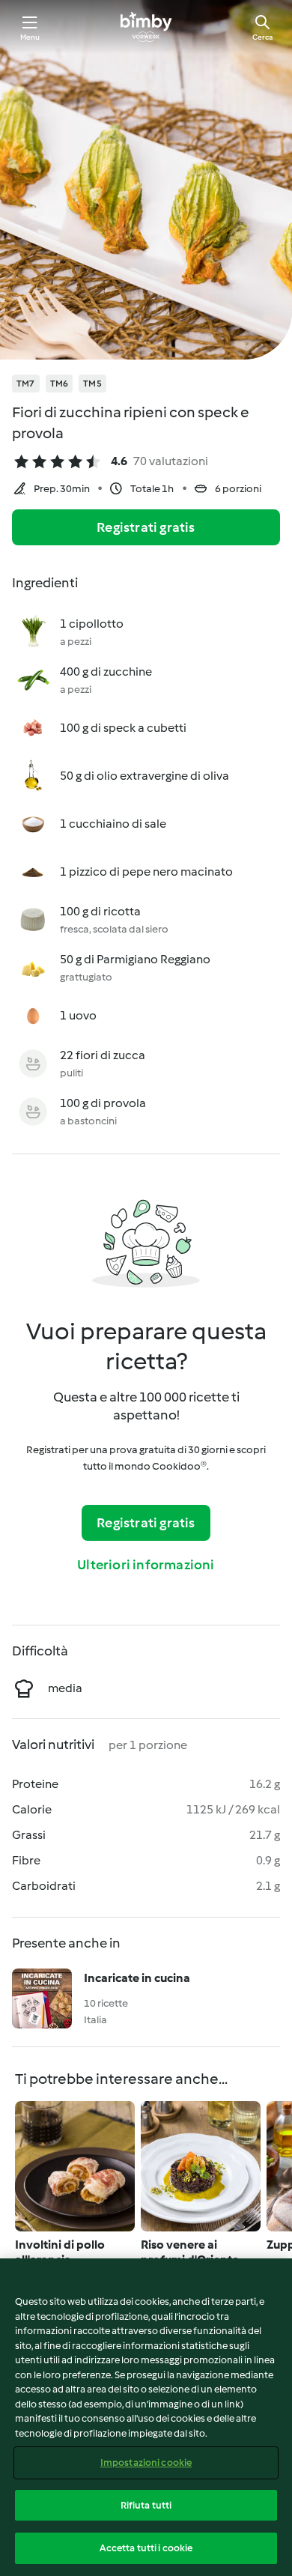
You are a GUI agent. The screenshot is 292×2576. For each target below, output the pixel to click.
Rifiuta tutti (146, 2505)
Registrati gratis (146, 527)
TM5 (92, 384)
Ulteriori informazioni (146, 1565)
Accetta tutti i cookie (146, 2548)
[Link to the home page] (146, 27)
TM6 (60, 384)
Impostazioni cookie (146, 2463)
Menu (30, 37)
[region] (146, 2417)
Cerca (262, 37)
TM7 (26, 384)
